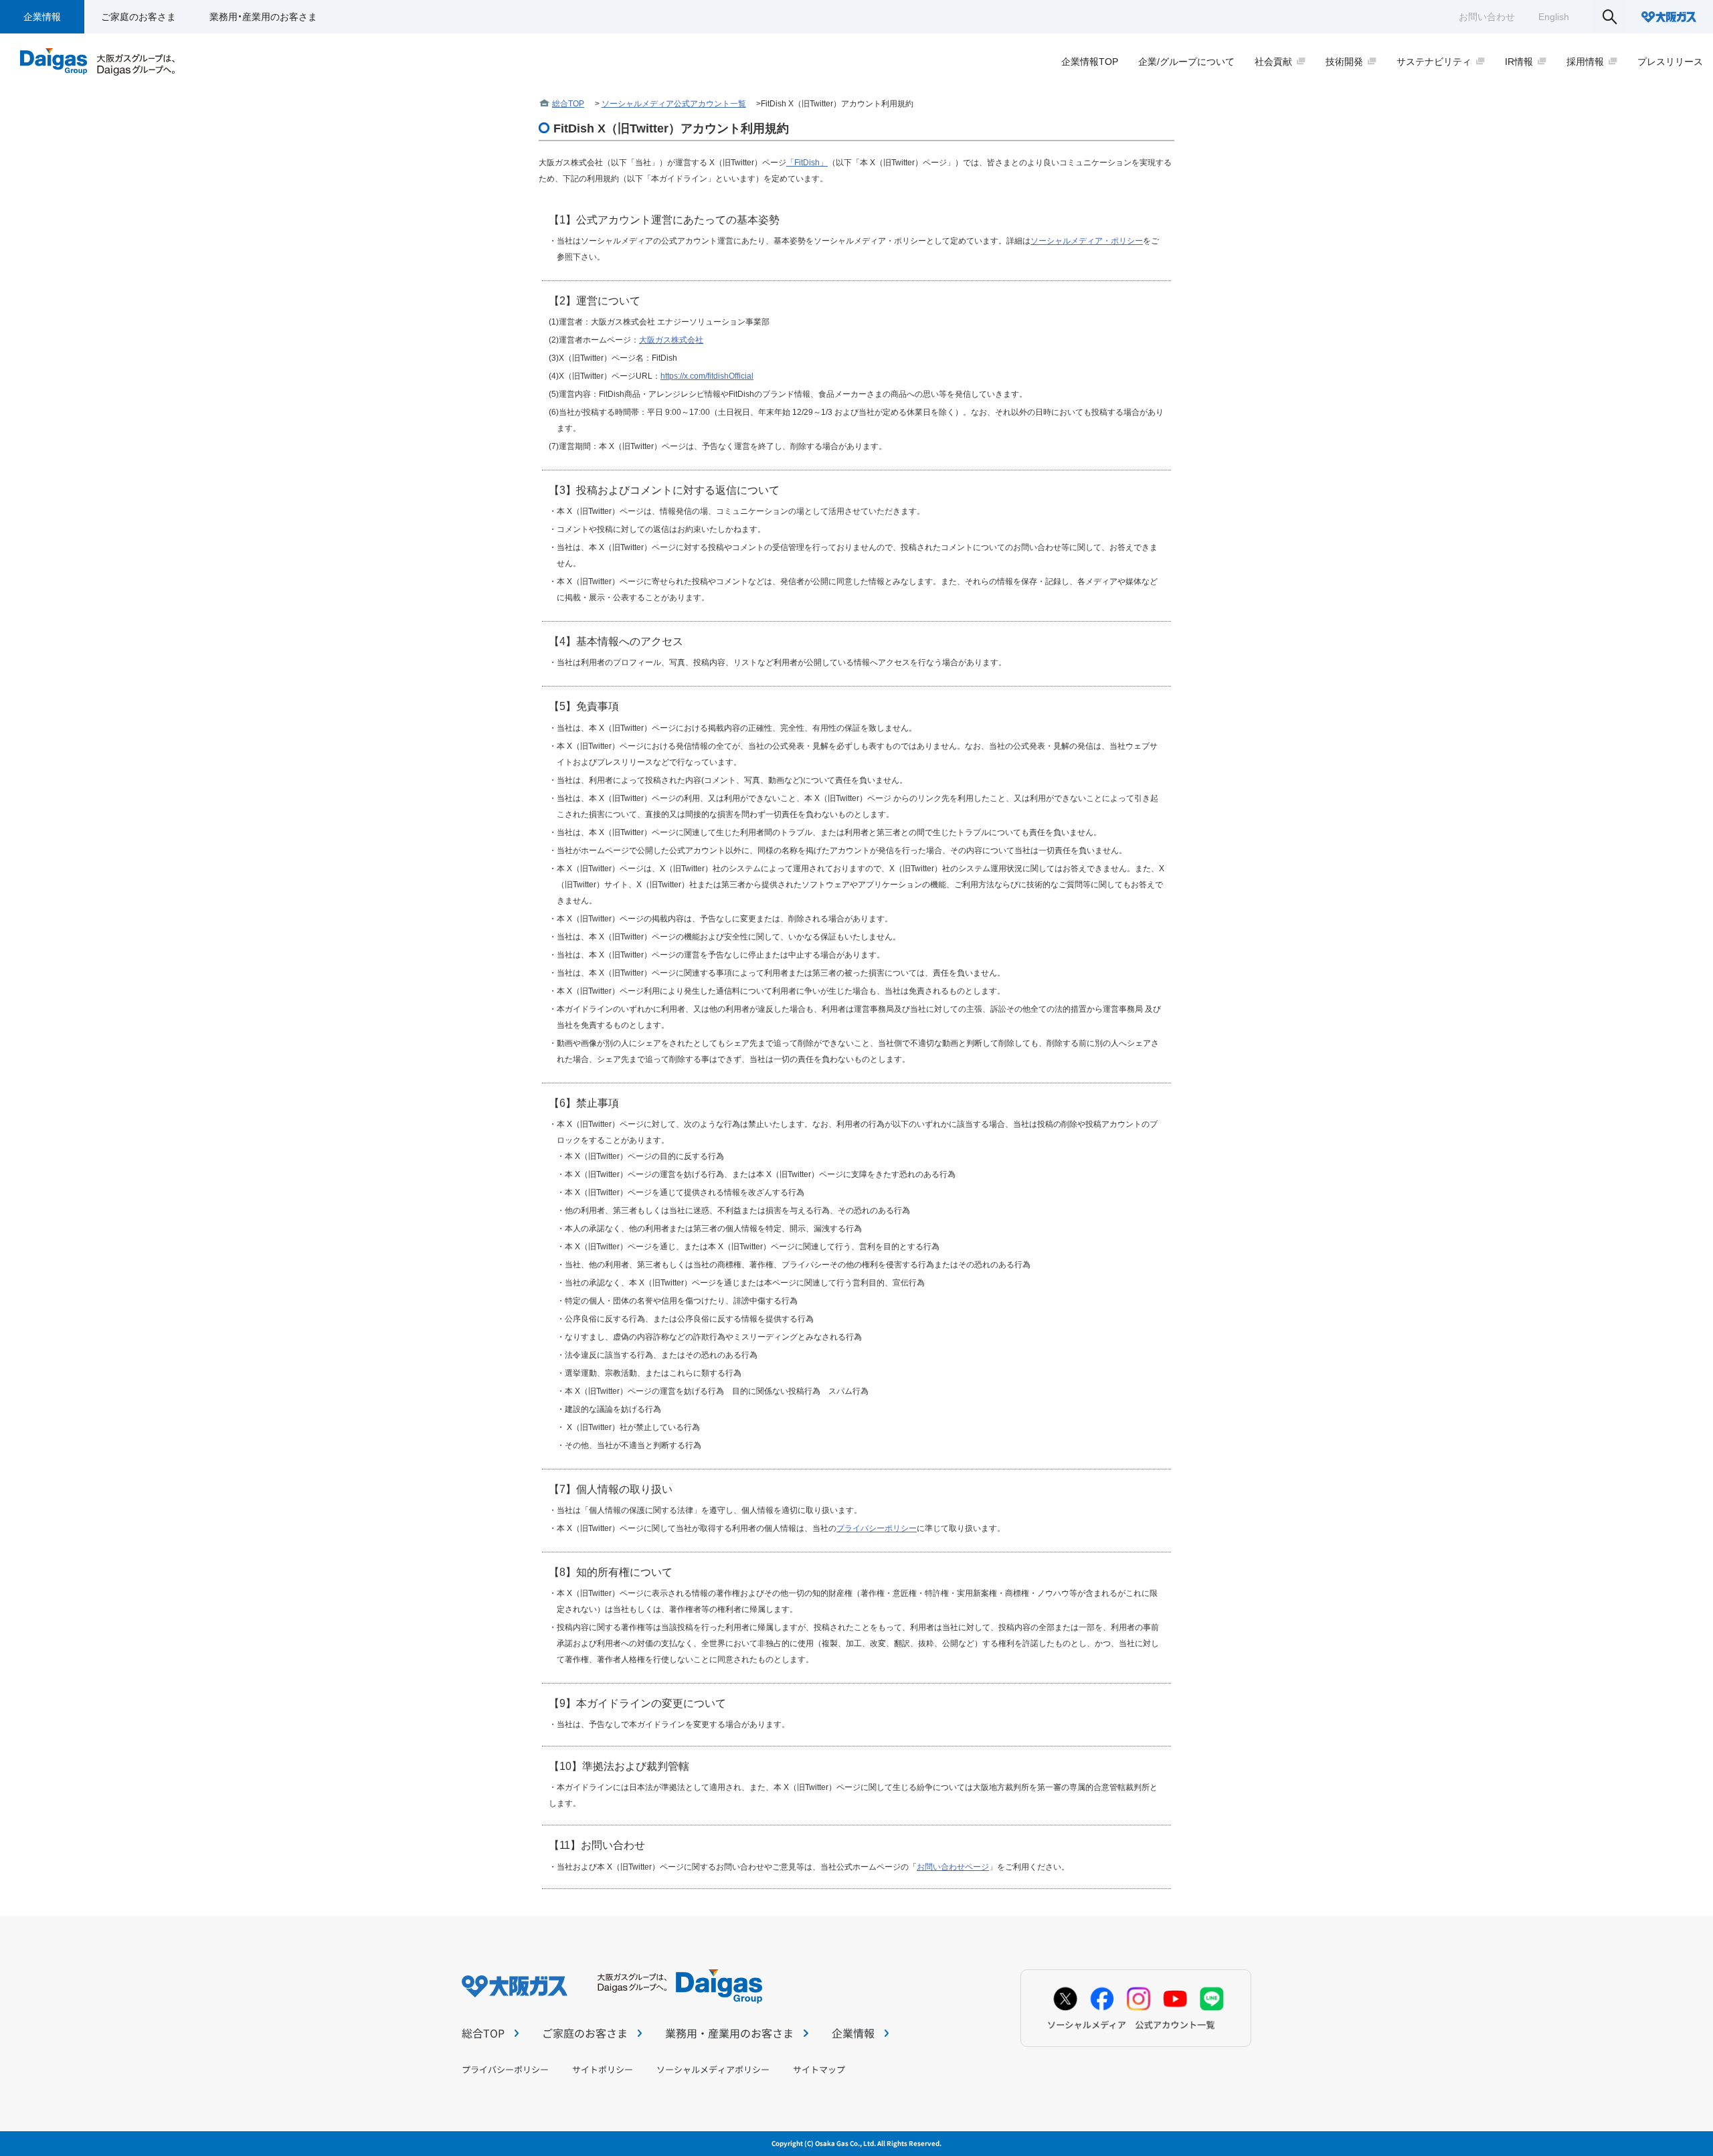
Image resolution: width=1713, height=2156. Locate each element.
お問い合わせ (1487, 17)
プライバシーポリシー (877, 1528)
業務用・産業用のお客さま (263, 17)
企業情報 (42, 17)
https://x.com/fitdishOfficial (707, 376)
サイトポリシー (603, 2069)
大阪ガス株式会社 (671, 340)
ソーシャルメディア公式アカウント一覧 (674, 104)
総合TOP (568, 104)
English (1554, 17)
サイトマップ (819, 2069)
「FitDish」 (807, 163)
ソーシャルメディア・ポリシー (1087, 241)
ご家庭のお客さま (139, 17)
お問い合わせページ (953, 1867)
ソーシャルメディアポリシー (713, 2069)
